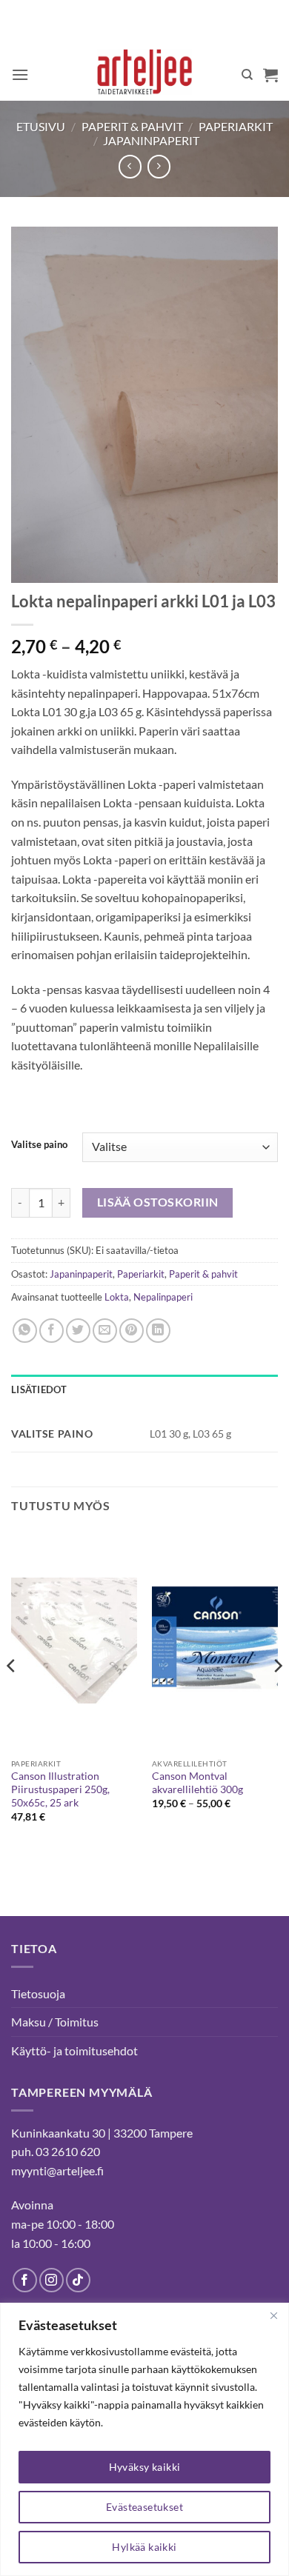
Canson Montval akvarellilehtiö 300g (197, 1783)
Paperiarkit (236, 126)
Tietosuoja (38, 1993)
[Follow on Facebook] (25, 2280)
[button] (20, 74)
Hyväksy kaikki (145, 2467)
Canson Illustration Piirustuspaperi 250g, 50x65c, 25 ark (60, 1789)
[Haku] (247, 75)
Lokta (117, 1297)
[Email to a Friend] (105, 1331)
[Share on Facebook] (52, 1331)
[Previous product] (159, 166)
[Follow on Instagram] (52, 2280)
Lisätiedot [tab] (39, 1389)
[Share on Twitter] (78, 1331)
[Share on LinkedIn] (158, 1331)
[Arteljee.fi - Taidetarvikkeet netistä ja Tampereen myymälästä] (145, 75)
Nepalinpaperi (163, 1297)
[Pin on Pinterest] (132, 1331)
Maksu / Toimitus (55, 2022)
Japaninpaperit (151, 140)
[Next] (277, 1695)
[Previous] (12, 1695)
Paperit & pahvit (132, 126)
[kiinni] (273, 2315)
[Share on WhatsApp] (25, 1331)
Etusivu (41, 126)
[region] (144, 2439)
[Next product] (130, 166)
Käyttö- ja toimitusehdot (74, 2051)
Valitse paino (39, 1145)
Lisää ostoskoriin (158, 1202)
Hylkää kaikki (144, 2547)
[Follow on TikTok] (78, 2280)
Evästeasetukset (144, 2507)
